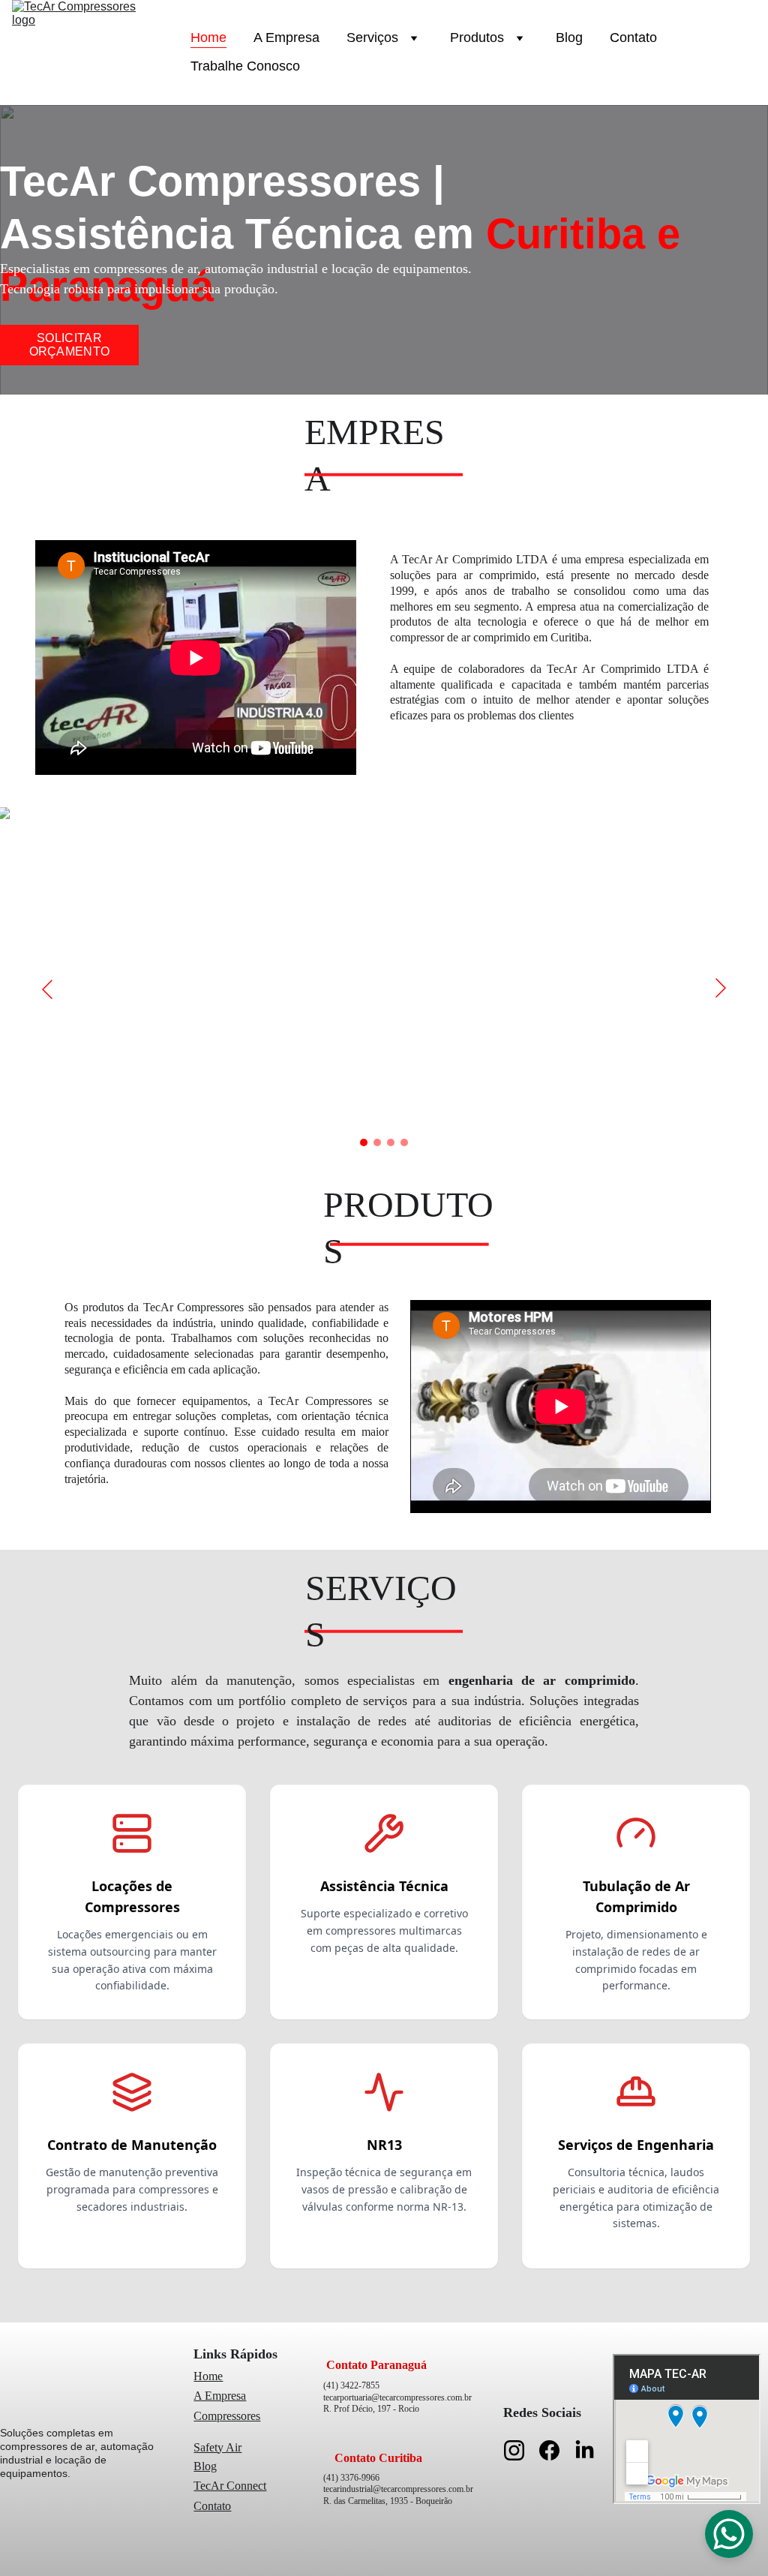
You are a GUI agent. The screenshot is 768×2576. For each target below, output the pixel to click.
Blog (569, 38)
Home (208, 38)
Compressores (227, 2416)
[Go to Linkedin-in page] (585, 2450)
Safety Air (217, 2447)
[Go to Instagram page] (522, 2450)
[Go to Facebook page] (557, 2450)
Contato (633, 38)
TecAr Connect (230, 2486)
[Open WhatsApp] (729, 2534)
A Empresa (286, 38)
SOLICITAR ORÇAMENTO (70, 345)
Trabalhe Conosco (245, 66)
